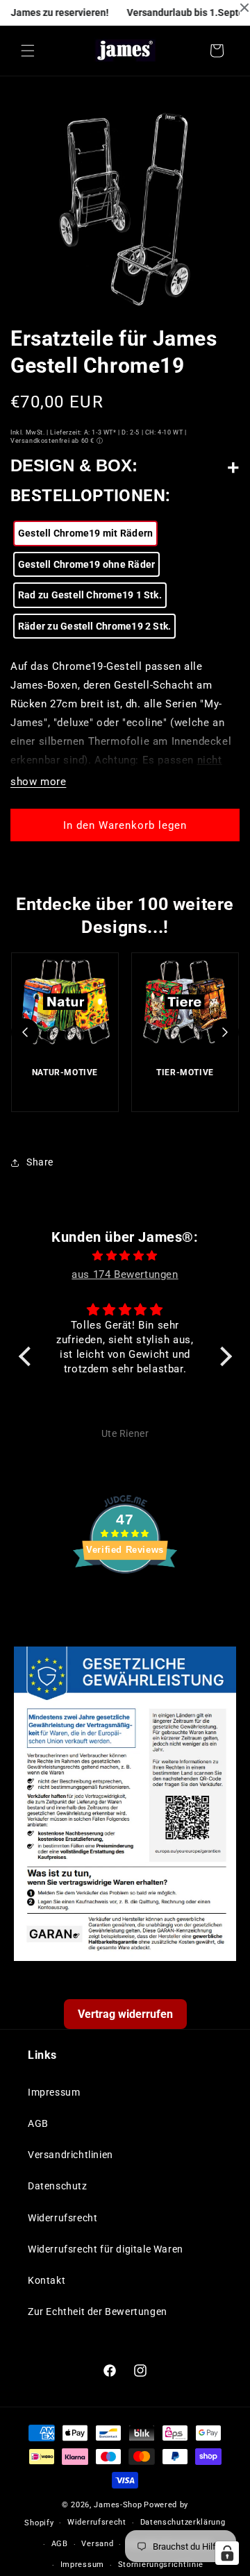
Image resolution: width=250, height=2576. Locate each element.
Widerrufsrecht (62, 2218)
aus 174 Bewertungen (125, 1274)
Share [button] (40, 1162)
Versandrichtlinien (70, 2155)
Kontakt (47, 2280)
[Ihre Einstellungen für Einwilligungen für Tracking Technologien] (227, 2553)
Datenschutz (58, 2186)
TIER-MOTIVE (185, 1072)
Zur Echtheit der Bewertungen (98, 2312)
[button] (28, 51)
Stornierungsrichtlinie (161, 2565)
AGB (38, 2123)
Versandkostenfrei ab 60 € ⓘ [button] (57, 441)
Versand (97, 2544)
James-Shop (118, 2505)
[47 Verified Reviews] (125, 1599)
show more (38, 782)
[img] (125, 1256)
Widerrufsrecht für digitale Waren (106, 2249)
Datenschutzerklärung (183, 2522)
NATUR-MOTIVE (65, 1072)
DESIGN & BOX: (74, 465)
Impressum (54, 2092)
